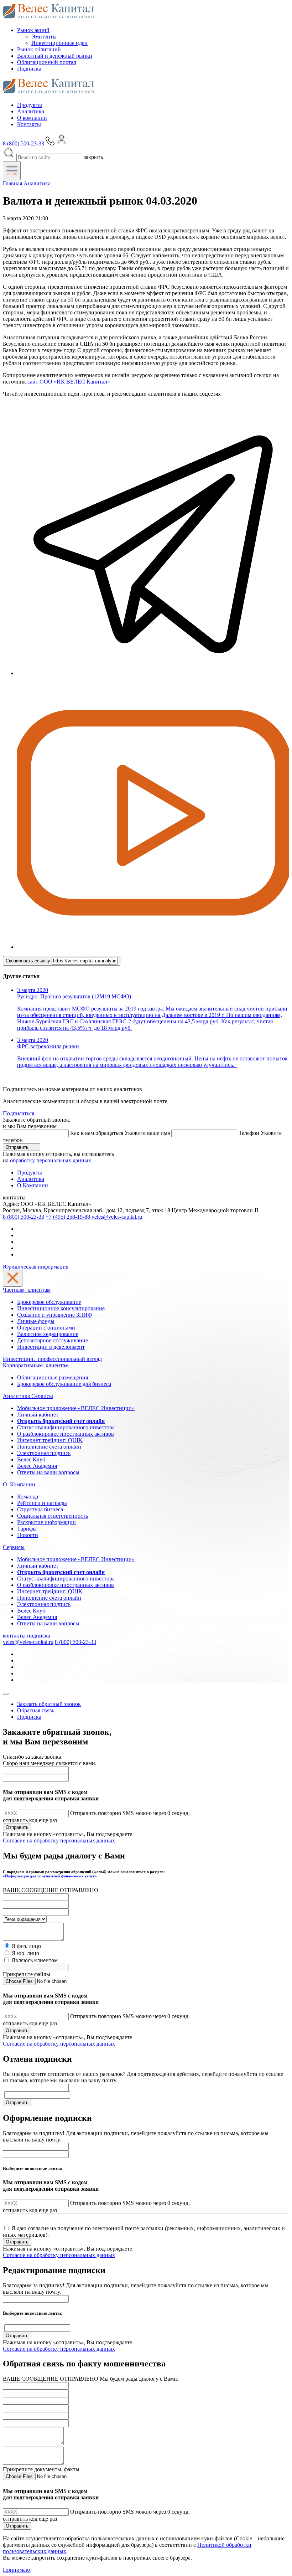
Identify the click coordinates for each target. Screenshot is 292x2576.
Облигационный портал (47, 62)
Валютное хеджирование (48, 1334)
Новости (28, 1535)
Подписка (29, 69)
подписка (39, 1636)
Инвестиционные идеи (59, 43)
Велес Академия (37, 1466)
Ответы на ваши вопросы (48, 1472)
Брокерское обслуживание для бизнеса (64, 1384)
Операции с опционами (46, 1328)
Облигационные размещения (53, 1377)
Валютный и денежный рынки (55, 56)
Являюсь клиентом (35, 1960)
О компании (32, 118)
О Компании (33, 1185)
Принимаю (17, 2570)
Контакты (29, 124)
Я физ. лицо (26, 1946)
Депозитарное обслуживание (53, 1340)
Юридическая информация (36, 1267)
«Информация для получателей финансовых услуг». (50, 1876)
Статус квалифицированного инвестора (66, 1427)
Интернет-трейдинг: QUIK (50, 1440)
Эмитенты (44, 37)
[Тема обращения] (25, 1919)
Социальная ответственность (53, 1516)
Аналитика (31, 111)
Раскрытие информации (46, 1522)
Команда (28, 1497)
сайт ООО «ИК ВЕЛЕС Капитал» (69, 382)
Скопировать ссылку (29, 961)
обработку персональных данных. (51, 1160)
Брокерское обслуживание (49, 1302)
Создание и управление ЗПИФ (55, 1315)
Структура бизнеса (40, 1509)
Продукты (30, 105)
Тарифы (27, 1529)
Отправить (18, 1147)
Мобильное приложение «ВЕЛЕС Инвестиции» (76, 1408)
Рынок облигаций (39, 49)
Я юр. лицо (25, 1953)
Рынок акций (33, 30)
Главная (13, 183)
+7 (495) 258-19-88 (68, 1217)
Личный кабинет (38, 1415)
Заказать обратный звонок (49, 1704)
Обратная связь (36, 1710)
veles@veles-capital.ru (117, 1217)
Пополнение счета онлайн (49, 1447)
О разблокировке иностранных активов (66, 1434)
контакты (14, 1636)
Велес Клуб (31, 1459)
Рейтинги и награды (42, 1503)
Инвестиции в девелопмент (51, 1347)
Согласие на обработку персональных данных (59, 1840)
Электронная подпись (44, 1453)
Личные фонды (36, 1321)
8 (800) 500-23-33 (24, 1217)
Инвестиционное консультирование (61, 1308)
